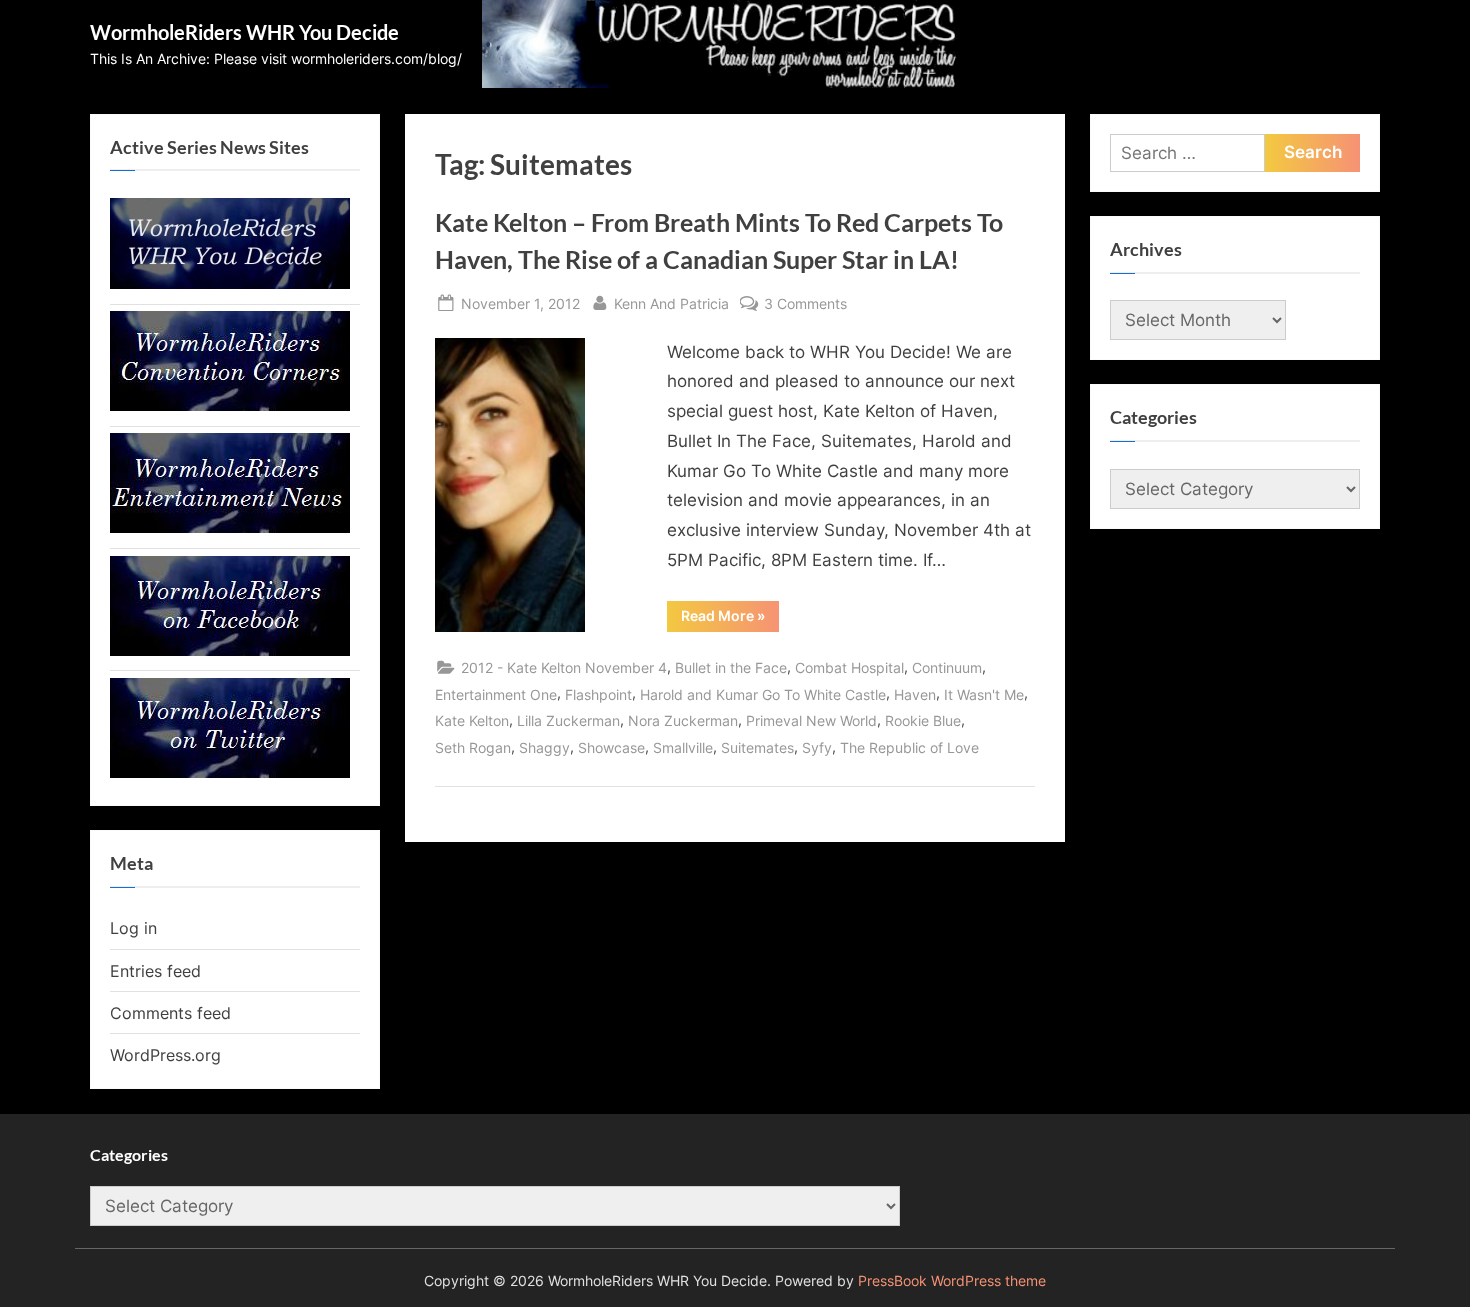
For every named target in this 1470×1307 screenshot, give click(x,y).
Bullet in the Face (731, 667)
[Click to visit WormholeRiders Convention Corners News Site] (230, 405)
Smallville (683, 747)
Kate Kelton (472, 720)
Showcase (611, 747)
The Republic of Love (909, 747)
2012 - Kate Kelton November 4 (564, 667)
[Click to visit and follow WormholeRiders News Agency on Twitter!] (230, 772)
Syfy (817, 747)
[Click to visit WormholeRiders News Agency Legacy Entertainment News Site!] (230, 527)
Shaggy (544, 747)
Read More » (730, 619)
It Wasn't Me (984, 694)
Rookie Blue (923, 720)
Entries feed (155, 971)
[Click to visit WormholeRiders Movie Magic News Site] (230, 283)
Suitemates (757, 747)
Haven (915, 694)
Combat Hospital (849, 667)
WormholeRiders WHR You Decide (244, 32)
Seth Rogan (473, 747)
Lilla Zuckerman (568, 720)
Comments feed (170, 1013)
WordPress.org (165, 1055)
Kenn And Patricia (671, 303)
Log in (133, 928)
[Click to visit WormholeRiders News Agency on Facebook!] (230, 650)
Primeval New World (811, 720)
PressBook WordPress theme (952, 1281)
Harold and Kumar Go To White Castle (763, 694)
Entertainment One (496, 694)
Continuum (947, 667)
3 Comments (805, 305)
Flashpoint (598, 694)
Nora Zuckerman (683, 720)
